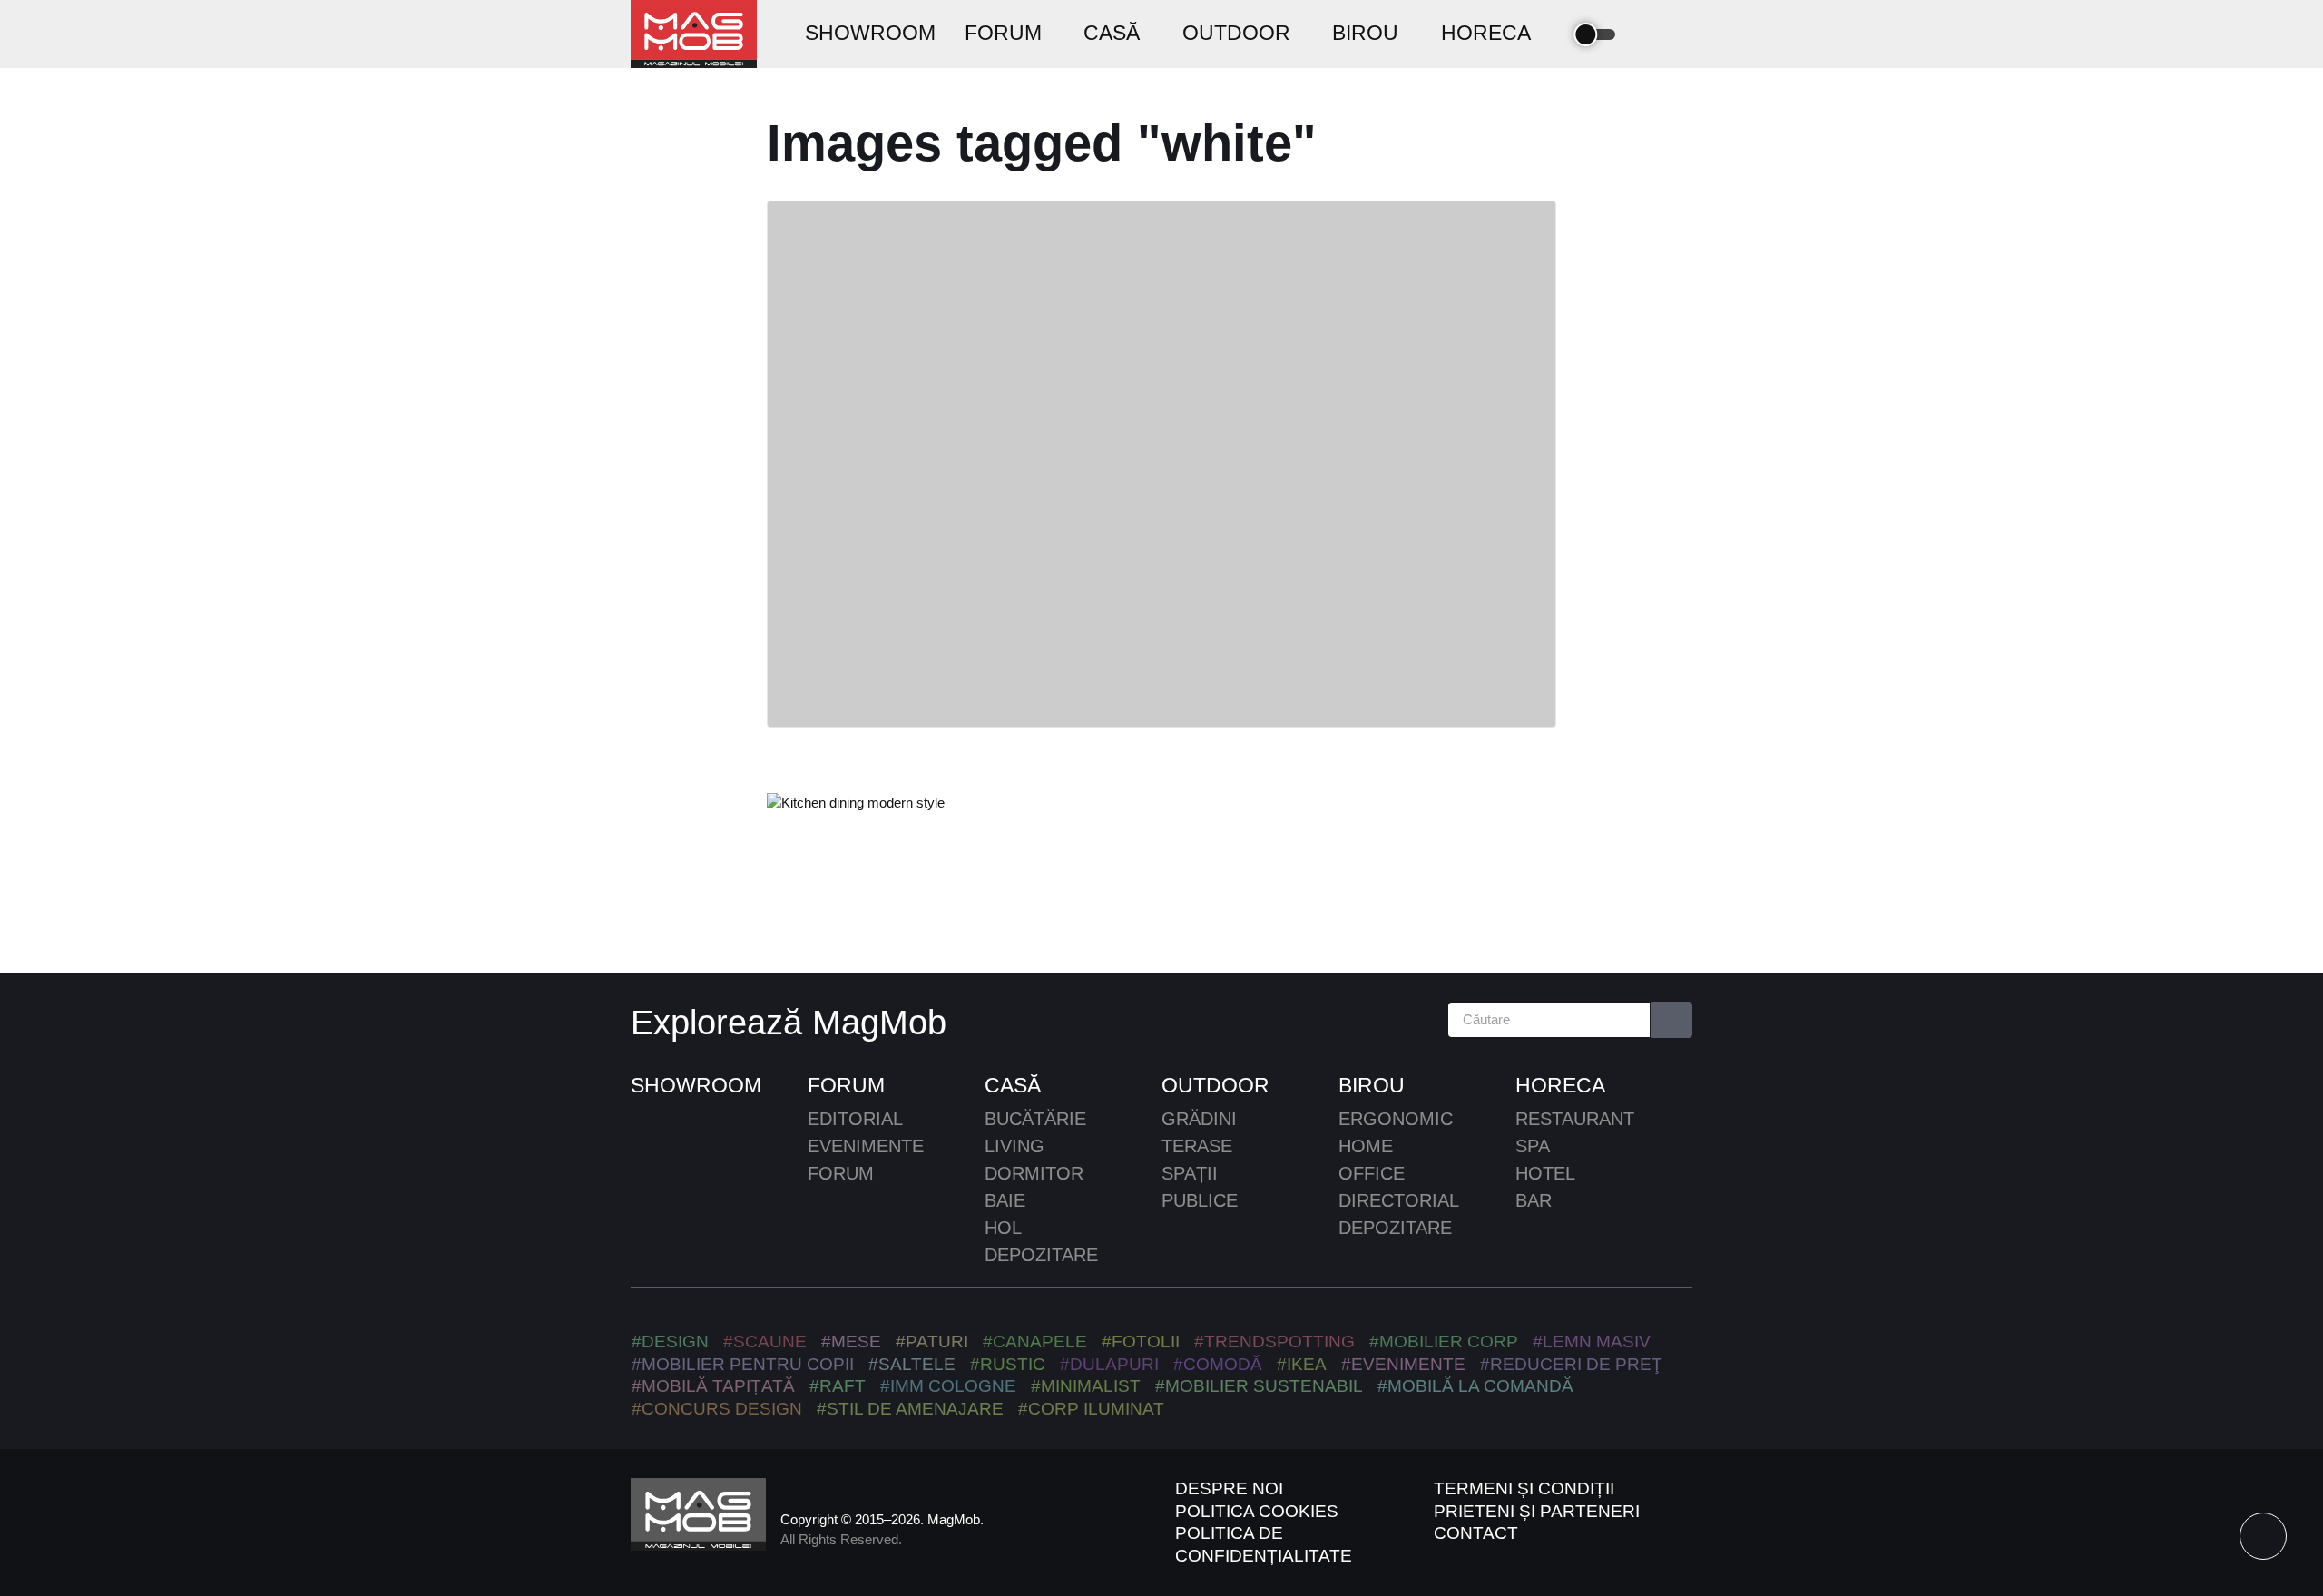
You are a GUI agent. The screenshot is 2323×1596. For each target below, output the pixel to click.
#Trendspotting (1274, 1341)
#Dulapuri (1109, 1364)
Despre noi (1229, 1488)
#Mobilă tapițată (713, 1386)
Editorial (855, 1119)
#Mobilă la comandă (1475, 1386)
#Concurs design (717, 1409)
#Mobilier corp (1444, 1341)
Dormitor (1034, 1173)
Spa (1533, 1146)
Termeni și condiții (1524, 1488)
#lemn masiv (1592, 1341)
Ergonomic (1396, 1119)
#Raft (838, 1386)
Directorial (1399, 1200)
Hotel (1545, 1173)
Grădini (1199, 1119)
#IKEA (1302, 1364)
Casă (1013, 1085)
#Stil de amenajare (910, 1409)
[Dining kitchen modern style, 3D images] (856, 803)
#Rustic (1008, 1364)
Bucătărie (1035, 1119)
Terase (1197, 1146)
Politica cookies (1257, 1511)
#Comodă (1218, 1364)
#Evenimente (1403, 1364)
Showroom (696, 1085)
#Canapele (1035, 1341)
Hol (1003, 1228)
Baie (1005, 1200)
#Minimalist (1086, 1386)
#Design (670, 1341)
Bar (1534, 1200)
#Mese (851, 1341)
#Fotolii (1141, 1341)
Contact (1476, 1533)
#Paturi (932, 1341)
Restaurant (1575, 1119)
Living (1014, 1146)
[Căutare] (1672, 1020)
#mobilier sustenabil (1259, 1386)
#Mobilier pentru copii (743, 1364)
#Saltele (912, 1364)
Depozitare (1041, 1255)
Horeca (1560, 1085)
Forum (846, 1085)
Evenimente (866, 1146)
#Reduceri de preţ (1571, 1364)
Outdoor (1215, 1085)
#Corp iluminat (1091, 1409)
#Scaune (765, 1341)
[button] (1649, 34)
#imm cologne (948, 1386)
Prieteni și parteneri (1537, 1511)
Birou (1372, 1085)
